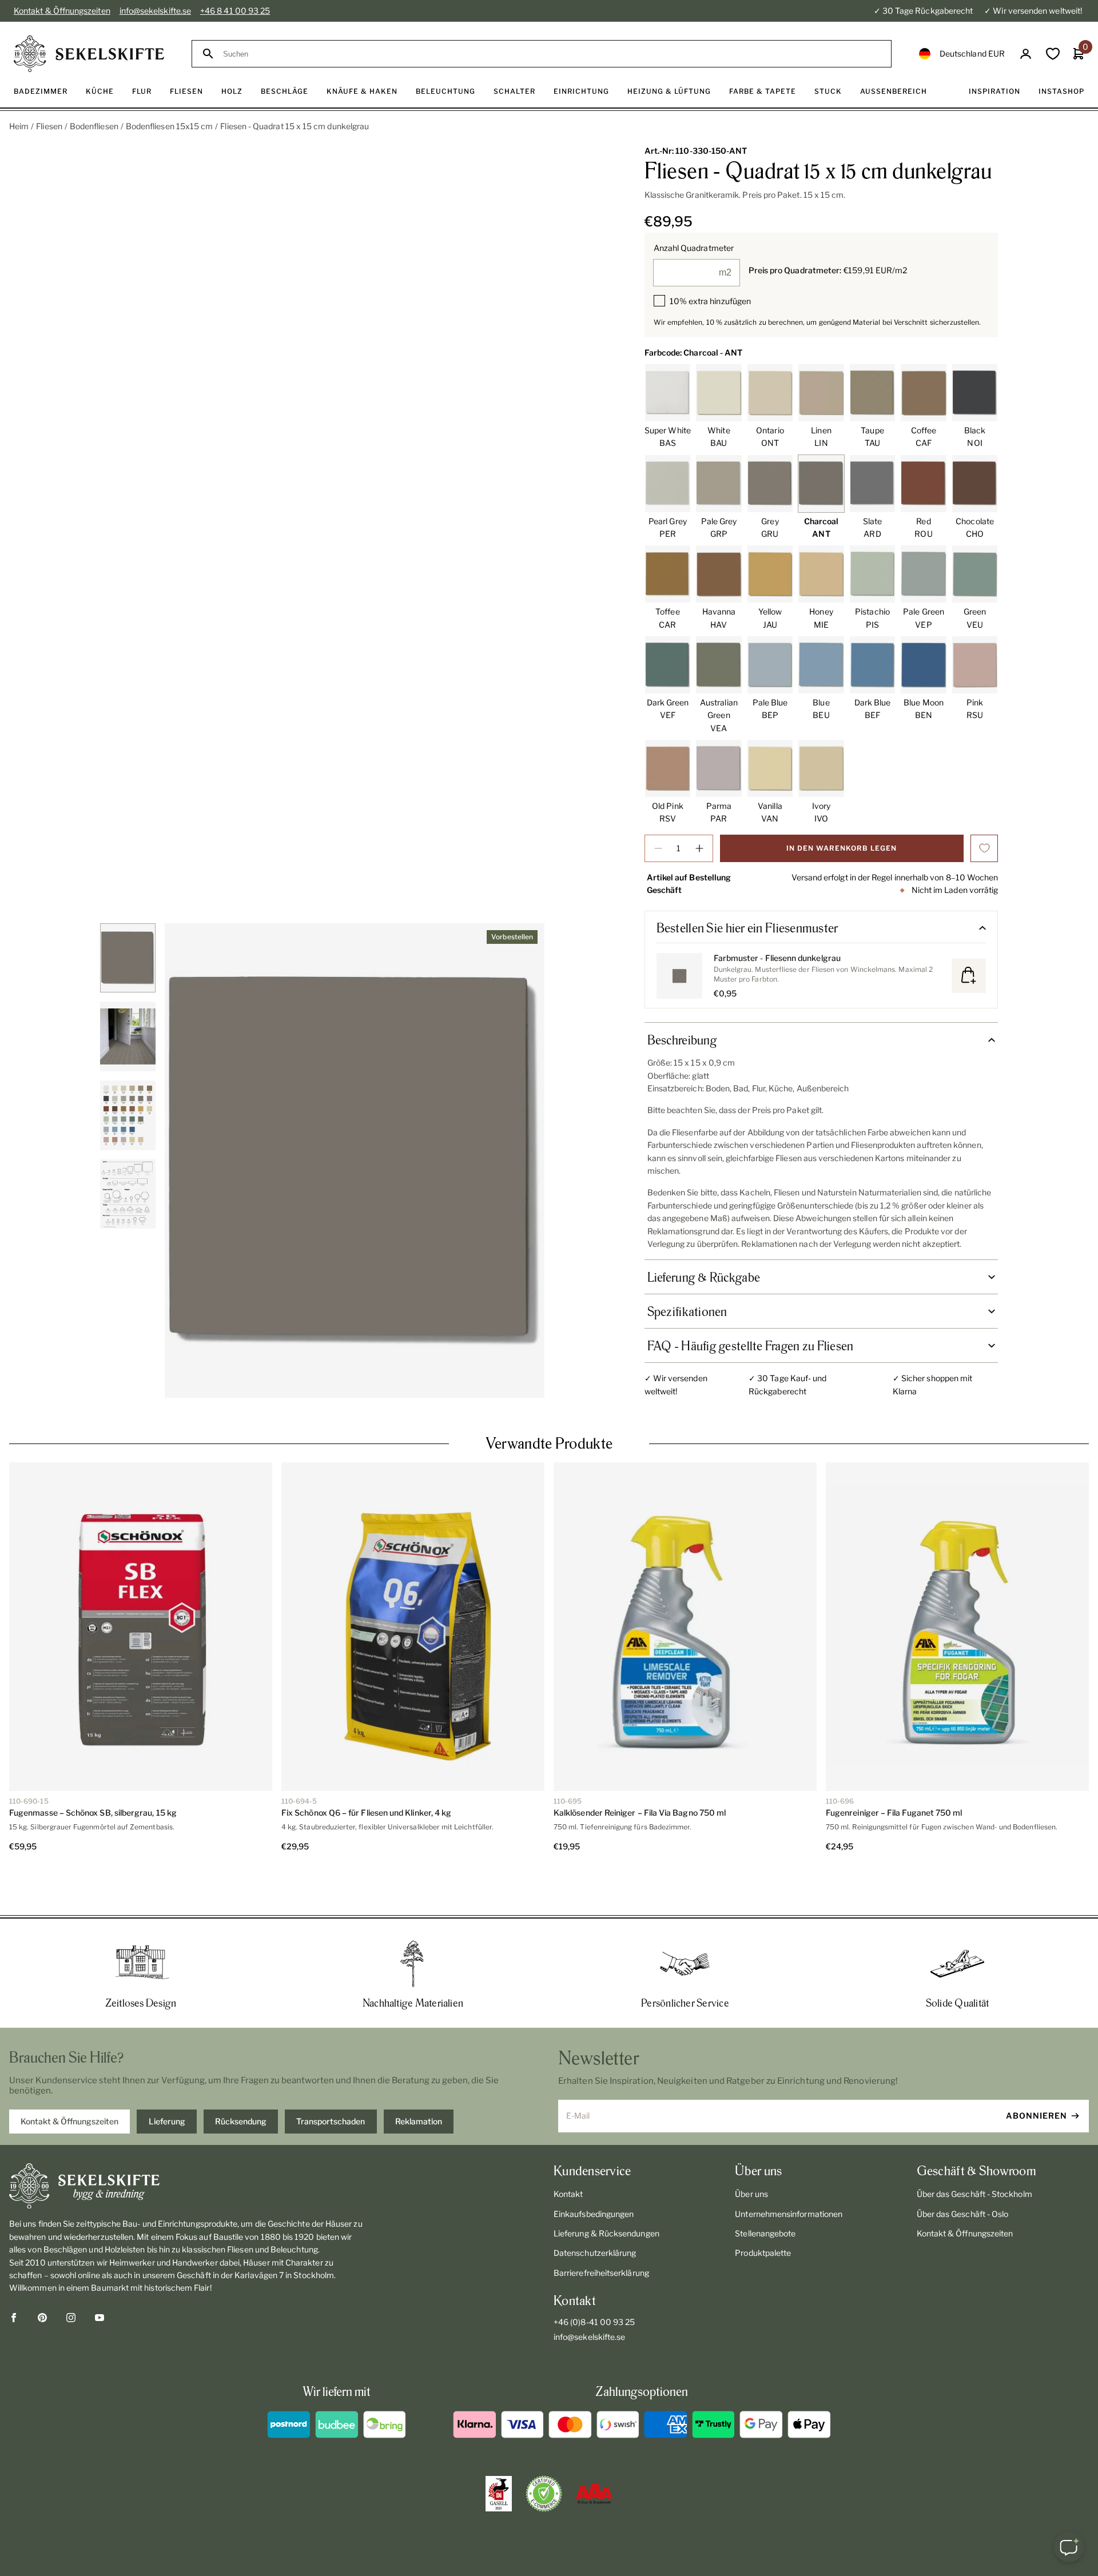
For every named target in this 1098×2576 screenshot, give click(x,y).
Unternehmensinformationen (789, 2173)
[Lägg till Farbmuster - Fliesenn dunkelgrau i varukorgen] (969, 976)
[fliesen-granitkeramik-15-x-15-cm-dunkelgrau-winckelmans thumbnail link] (128, 958)
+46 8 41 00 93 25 (235, 11)
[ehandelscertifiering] (544, 2453)
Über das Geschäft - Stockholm (974, 2153)
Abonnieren (1037, 2074)
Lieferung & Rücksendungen (606, 2192)
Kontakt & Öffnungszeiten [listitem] (69, 2080)
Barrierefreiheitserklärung (601, 2232)
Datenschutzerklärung (595, 2212)
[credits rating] (594, 2453)
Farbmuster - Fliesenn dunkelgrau (777, 958)
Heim (19, 126)
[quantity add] (699, 848)
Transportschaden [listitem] (331, 2080)
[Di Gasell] (499, 2453)
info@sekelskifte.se (155, 11)
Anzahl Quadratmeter (694, 248)
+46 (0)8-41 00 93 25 (594, 2281)
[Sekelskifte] (186, 2145)
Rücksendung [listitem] (241, 2080)
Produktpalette (763, 2212)
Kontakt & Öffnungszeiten (62, 11)
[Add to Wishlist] (984, 848)
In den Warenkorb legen (842, 848)
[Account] (1026, 54)
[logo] (89, 54)
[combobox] (552, 54)
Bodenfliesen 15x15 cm (169, 126)
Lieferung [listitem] (167, 2080)
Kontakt (568, 2153)
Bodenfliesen (94, 126)
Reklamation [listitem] (419, 2080)
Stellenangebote (765, 2192)
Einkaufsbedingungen (594, 2173)
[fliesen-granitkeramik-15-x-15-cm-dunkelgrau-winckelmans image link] (355, 1161)
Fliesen (49, 126)
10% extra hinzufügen (710, 301)
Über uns (751, 2153)
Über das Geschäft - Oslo (963, 2173)
